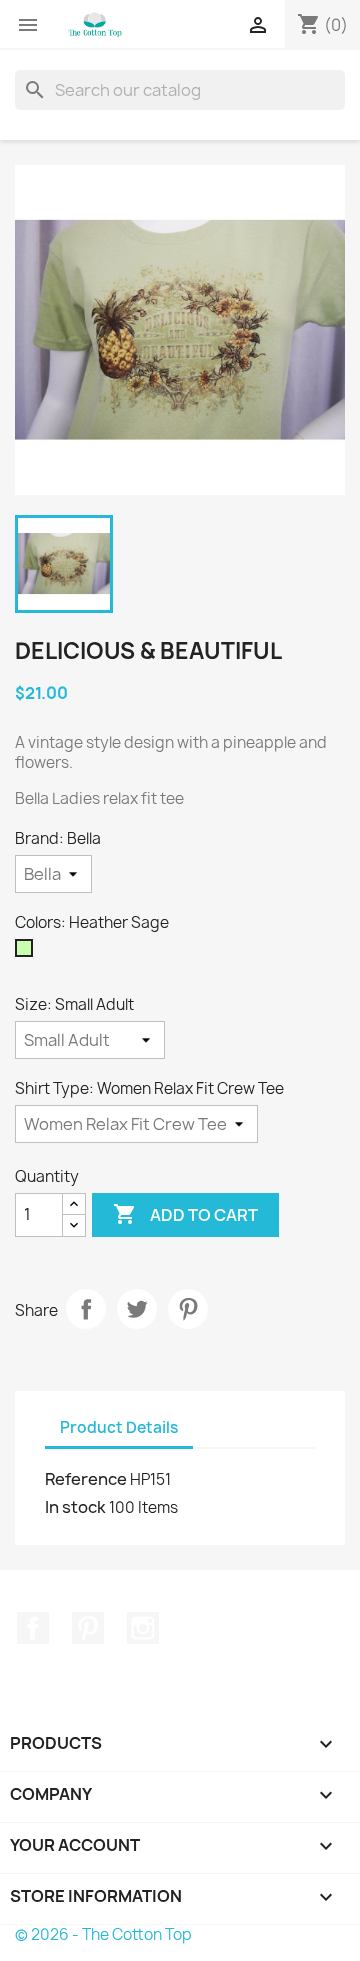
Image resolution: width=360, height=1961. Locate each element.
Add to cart (185, 1214)
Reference (86, 1479)
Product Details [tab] (119, 1427)
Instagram (143, 1628)
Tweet (137, 1309)
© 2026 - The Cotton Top (103, 1934)
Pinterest (188, 1309)
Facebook (33, 1628)
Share (86, 1309)
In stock (75, 1507)
